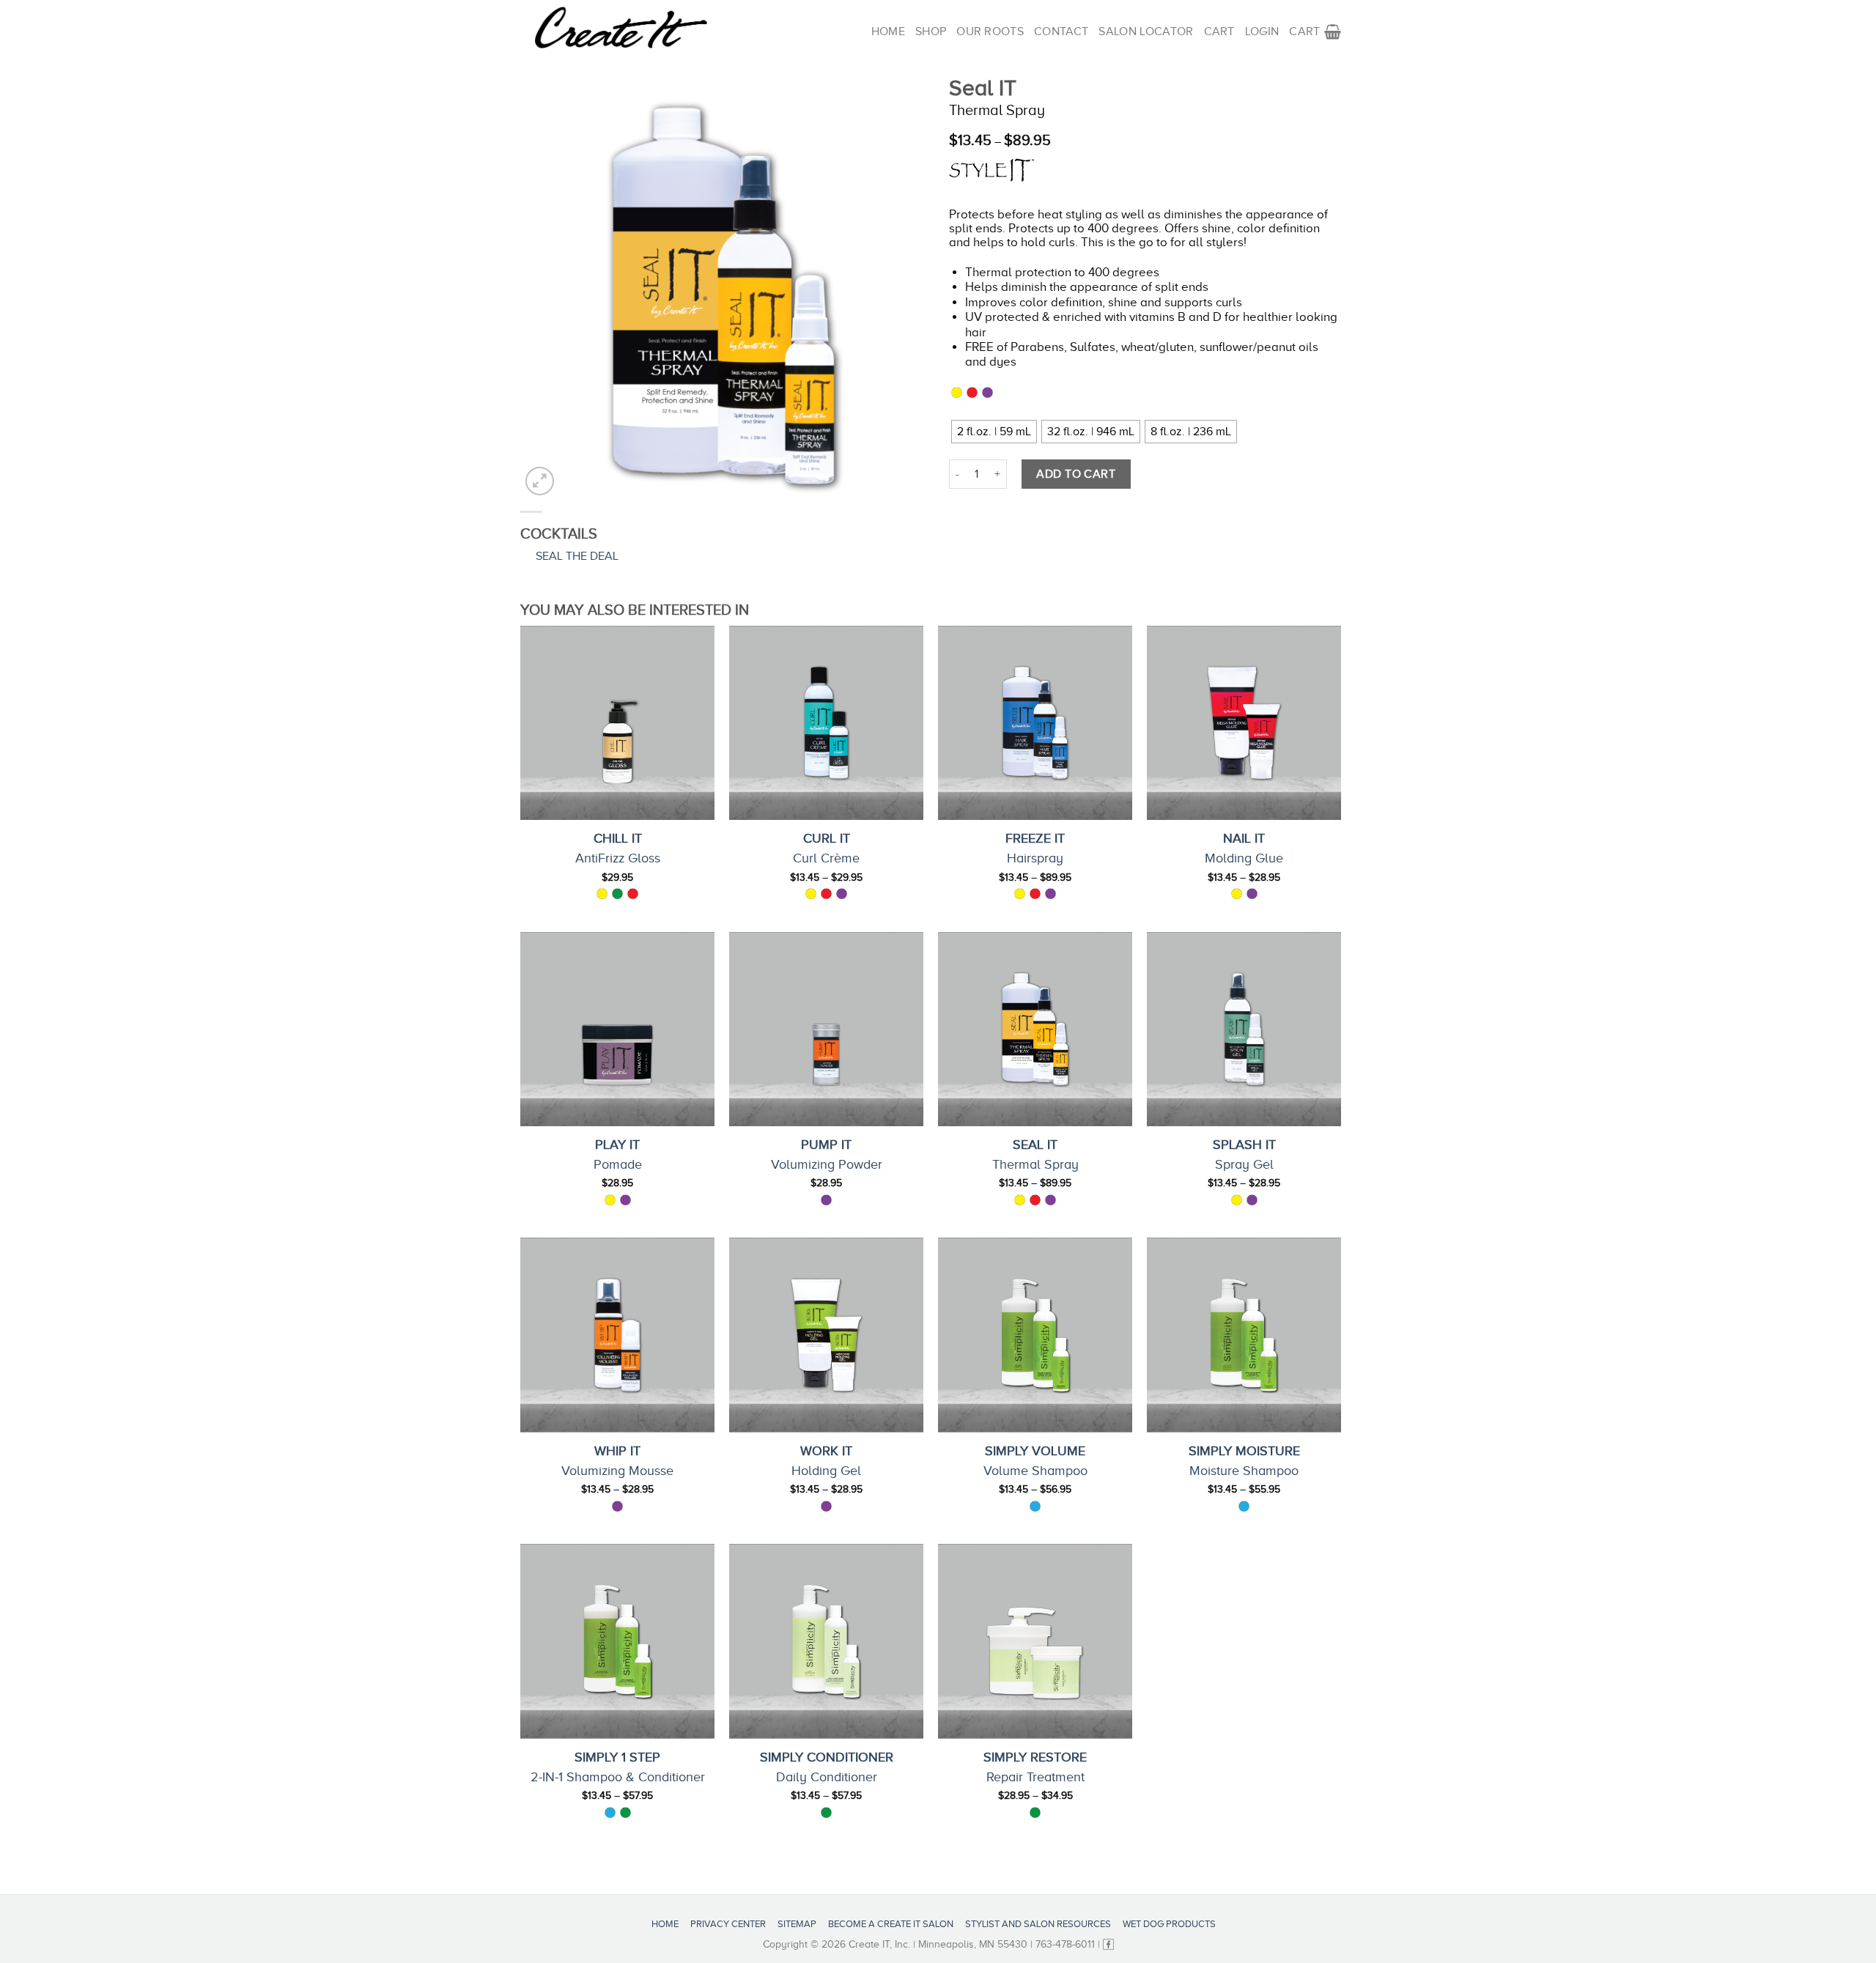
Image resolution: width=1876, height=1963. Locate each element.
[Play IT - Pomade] (617, 1029)
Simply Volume (1035, 1451)
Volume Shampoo (1035, 1471)
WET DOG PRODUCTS (1169, 1924)
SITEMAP (797, 1924)
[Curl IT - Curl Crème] (826, 723)
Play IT (617, 1145)
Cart (1219, 32)
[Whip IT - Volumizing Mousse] (617, 1335)
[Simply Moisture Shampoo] (1244, 1335)
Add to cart (1076, 474)
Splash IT (1244, 1145)
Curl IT (827, 838)
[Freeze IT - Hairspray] (1035, 723)
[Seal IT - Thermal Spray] (1035, 1029)
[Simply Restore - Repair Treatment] (1035, 1641)
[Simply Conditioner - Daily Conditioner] (826, 1641)
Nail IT (1244, 838)
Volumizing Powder (827, 1164)
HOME (665, 1924)
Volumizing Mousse (617, 1471)
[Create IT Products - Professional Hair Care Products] (621, 28)
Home (888, 32)
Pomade (618, 1164)
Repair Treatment (1035, 1777)
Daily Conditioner (827, 1777)
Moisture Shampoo (1244, 1471)
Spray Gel (1244, 1164)
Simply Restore (1035, 1757)
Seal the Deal (577, 556)
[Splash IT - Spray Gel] (1244, 1029)
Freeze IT (1035, 838)
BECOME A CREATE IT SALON (891, 1924)
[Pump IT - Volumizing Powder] (826, 1029)
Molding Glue (1244, 858)
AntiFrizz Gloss (618, 858)
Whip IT (617, 1451)
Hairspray (1035, 858)
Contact (1061, 32)
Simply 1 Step (617, 1757)
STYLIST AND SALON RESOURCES (1038, 1924)
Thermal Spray (1035, 1164)
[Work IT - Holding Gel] (826, 1335)
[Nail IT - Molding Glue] (1244, 723)
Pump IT (826, 1145)
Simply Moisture (1244, 1451)
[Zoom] (540, 481)
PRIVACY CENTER (728, 1924)
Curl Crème (826, 858)
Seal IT (1035, 1145)
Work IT (826, 1451)
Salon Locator (1146, 32)
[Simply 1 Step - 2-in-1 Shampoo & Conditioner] (617, 1641)
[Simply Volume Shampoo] (1035, 1335)
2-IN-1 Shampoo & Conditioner (618, 1777)
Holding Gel (826, 1471)
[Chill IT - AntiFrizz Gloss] (617, 723)
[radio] (994, 432)
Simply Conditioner (827, 1757)
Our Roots (990, 32)
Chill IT (618, 838)
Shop (931, 32)
